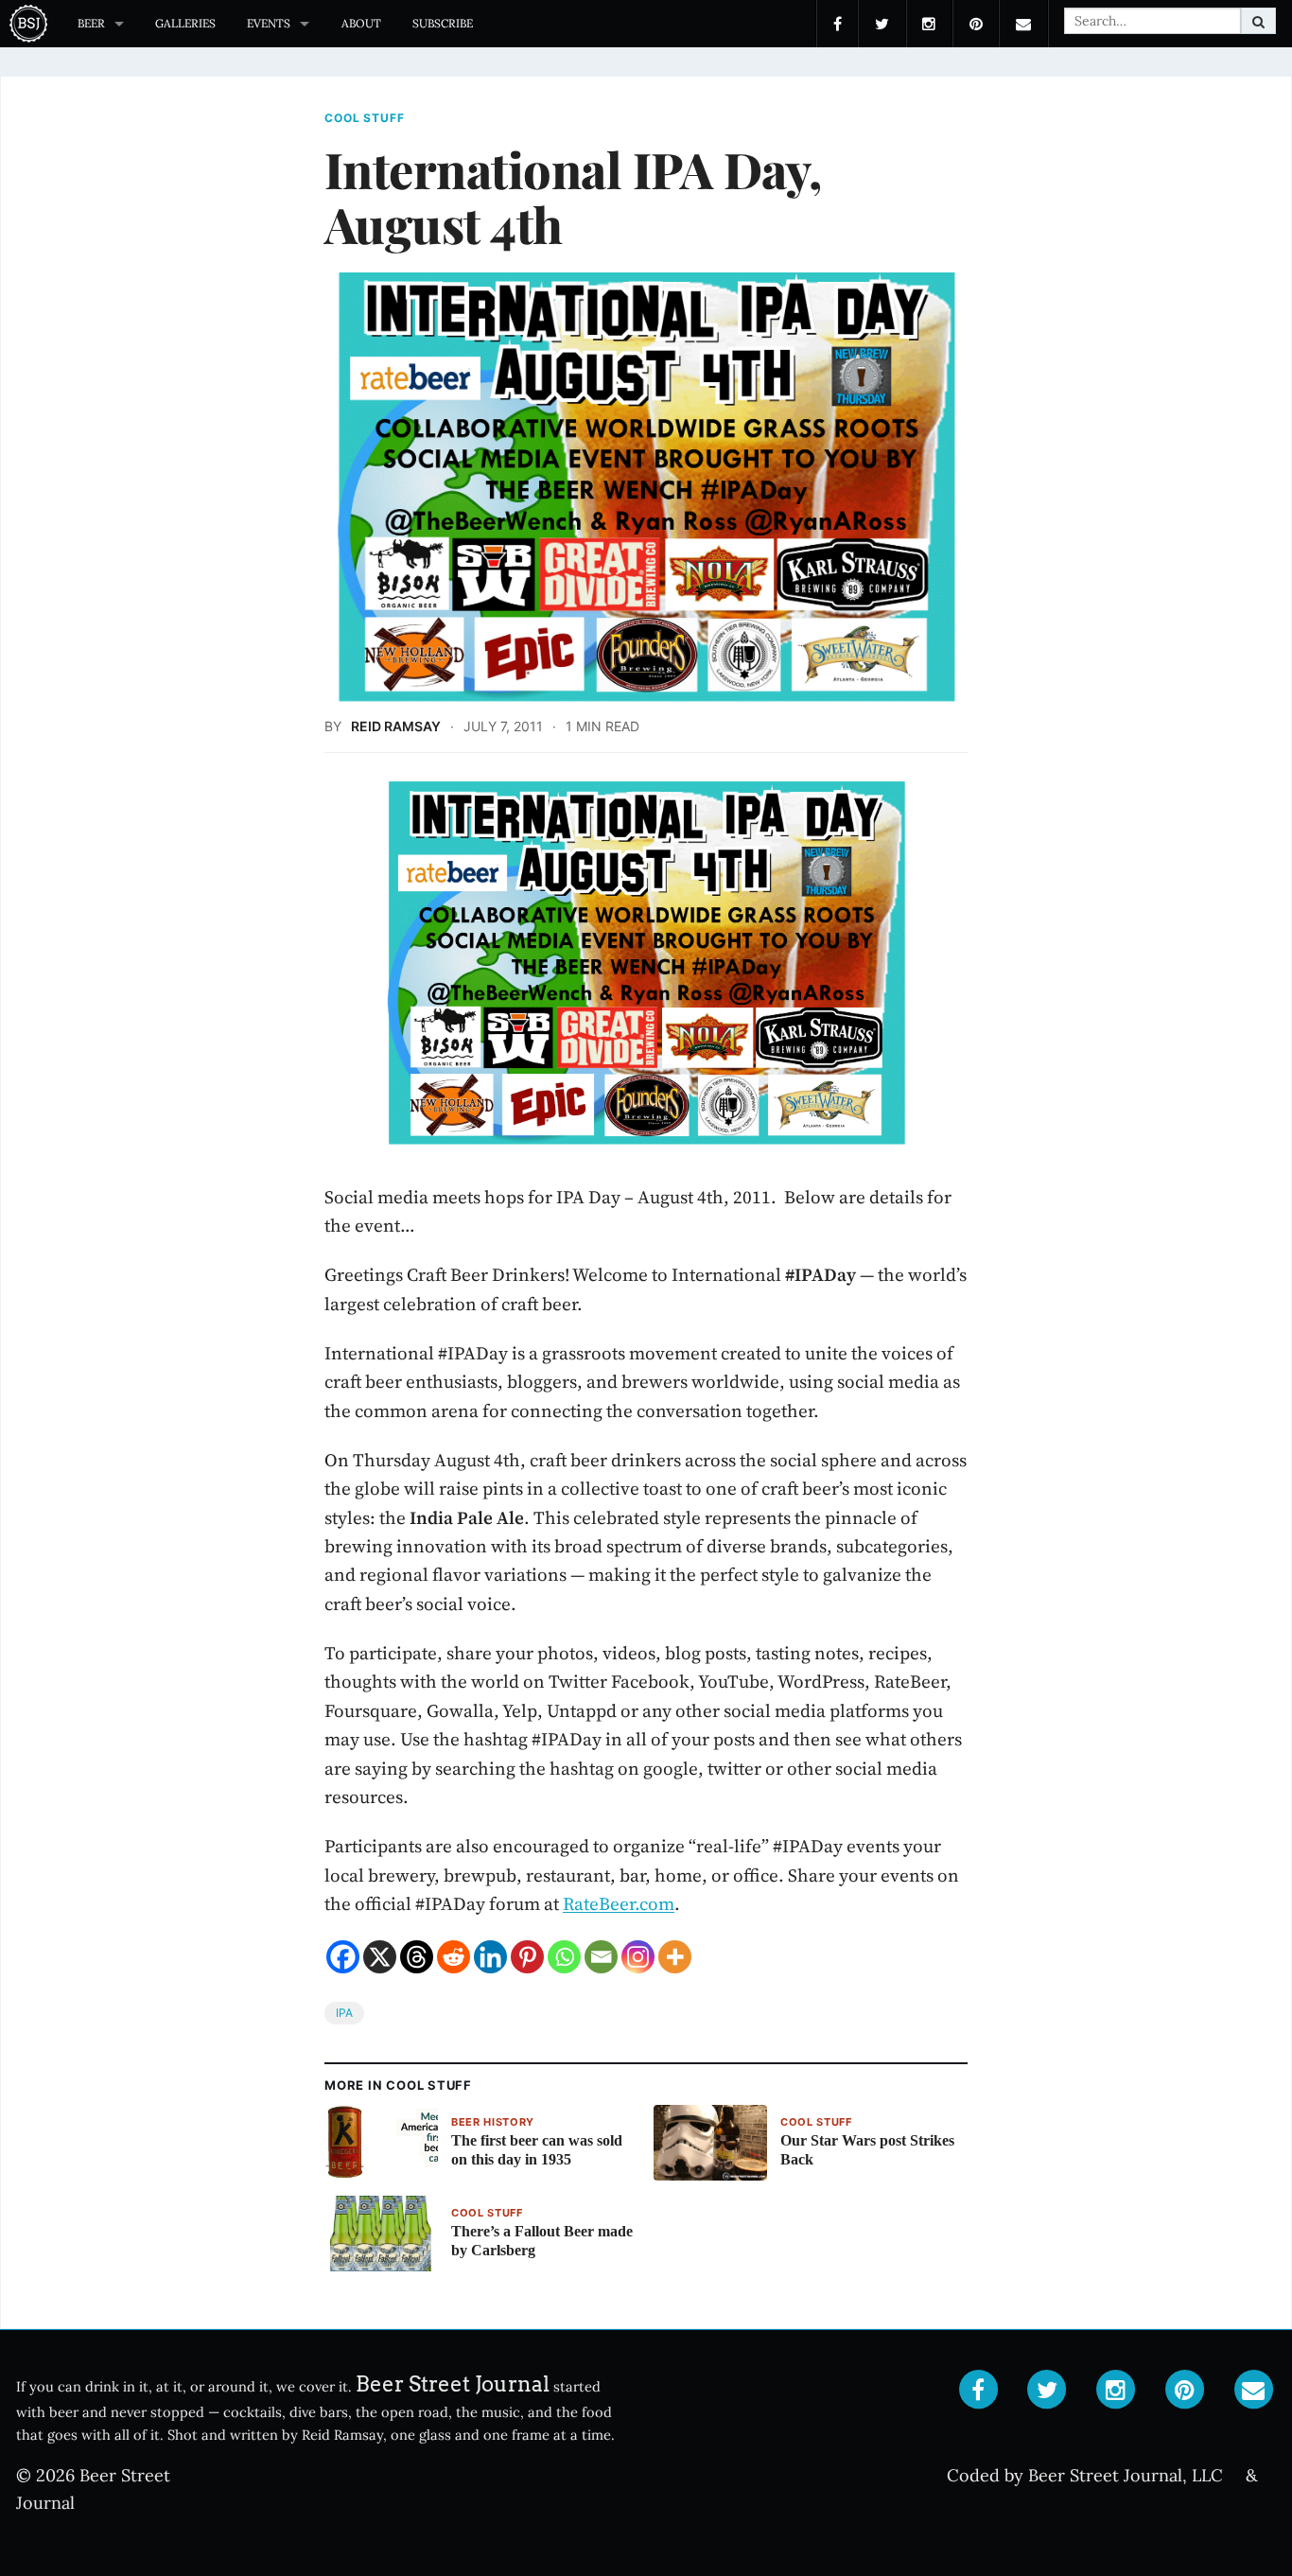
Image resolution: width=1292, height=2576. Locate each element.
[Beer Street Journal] (31, 24)
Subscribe (443, 23)
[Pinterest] (527, 1957)
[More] (675, 1957)
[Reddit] (454, 1957)
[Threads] (417, 1957)
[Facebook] (343, 1957)
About (361, 23)
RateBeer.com (619, 1903)
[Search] (1258, 21)
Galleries (185, 23)
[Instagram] (638, 1957)
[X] (380, 1957)
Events (269, 23)
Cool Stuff (364, 118)
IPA (344, 2013)
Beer (91, 23)
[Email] (601, 1957)
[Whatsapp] (564, 1957)
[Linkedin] (490, 1957)
